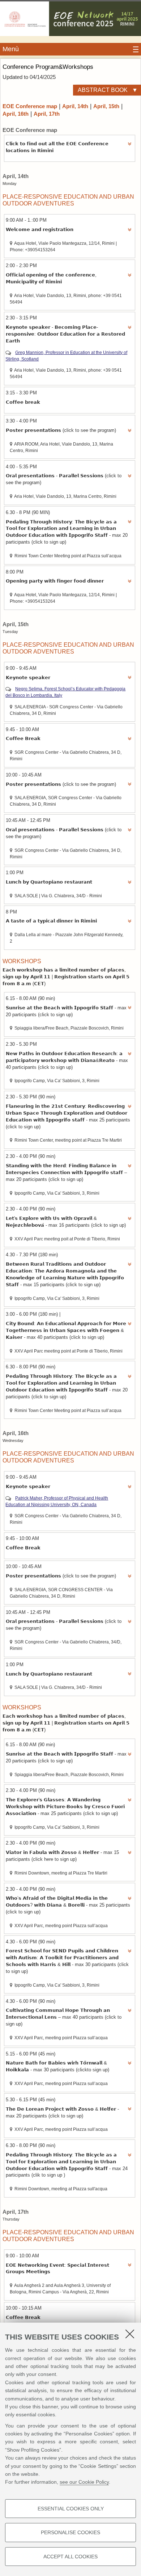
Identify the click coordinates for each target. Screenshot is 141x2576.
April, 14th (75, 106)
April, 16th (16, 114)
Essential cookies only (71, 2509)
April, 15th (106, 106)
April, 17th (47, 114)
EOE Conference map (30, 106)
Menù (11, 49)
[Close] (130, 2334)
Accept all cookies (70, 2557)
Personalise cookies (70, 2532)
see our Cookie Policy (84, 2482)
